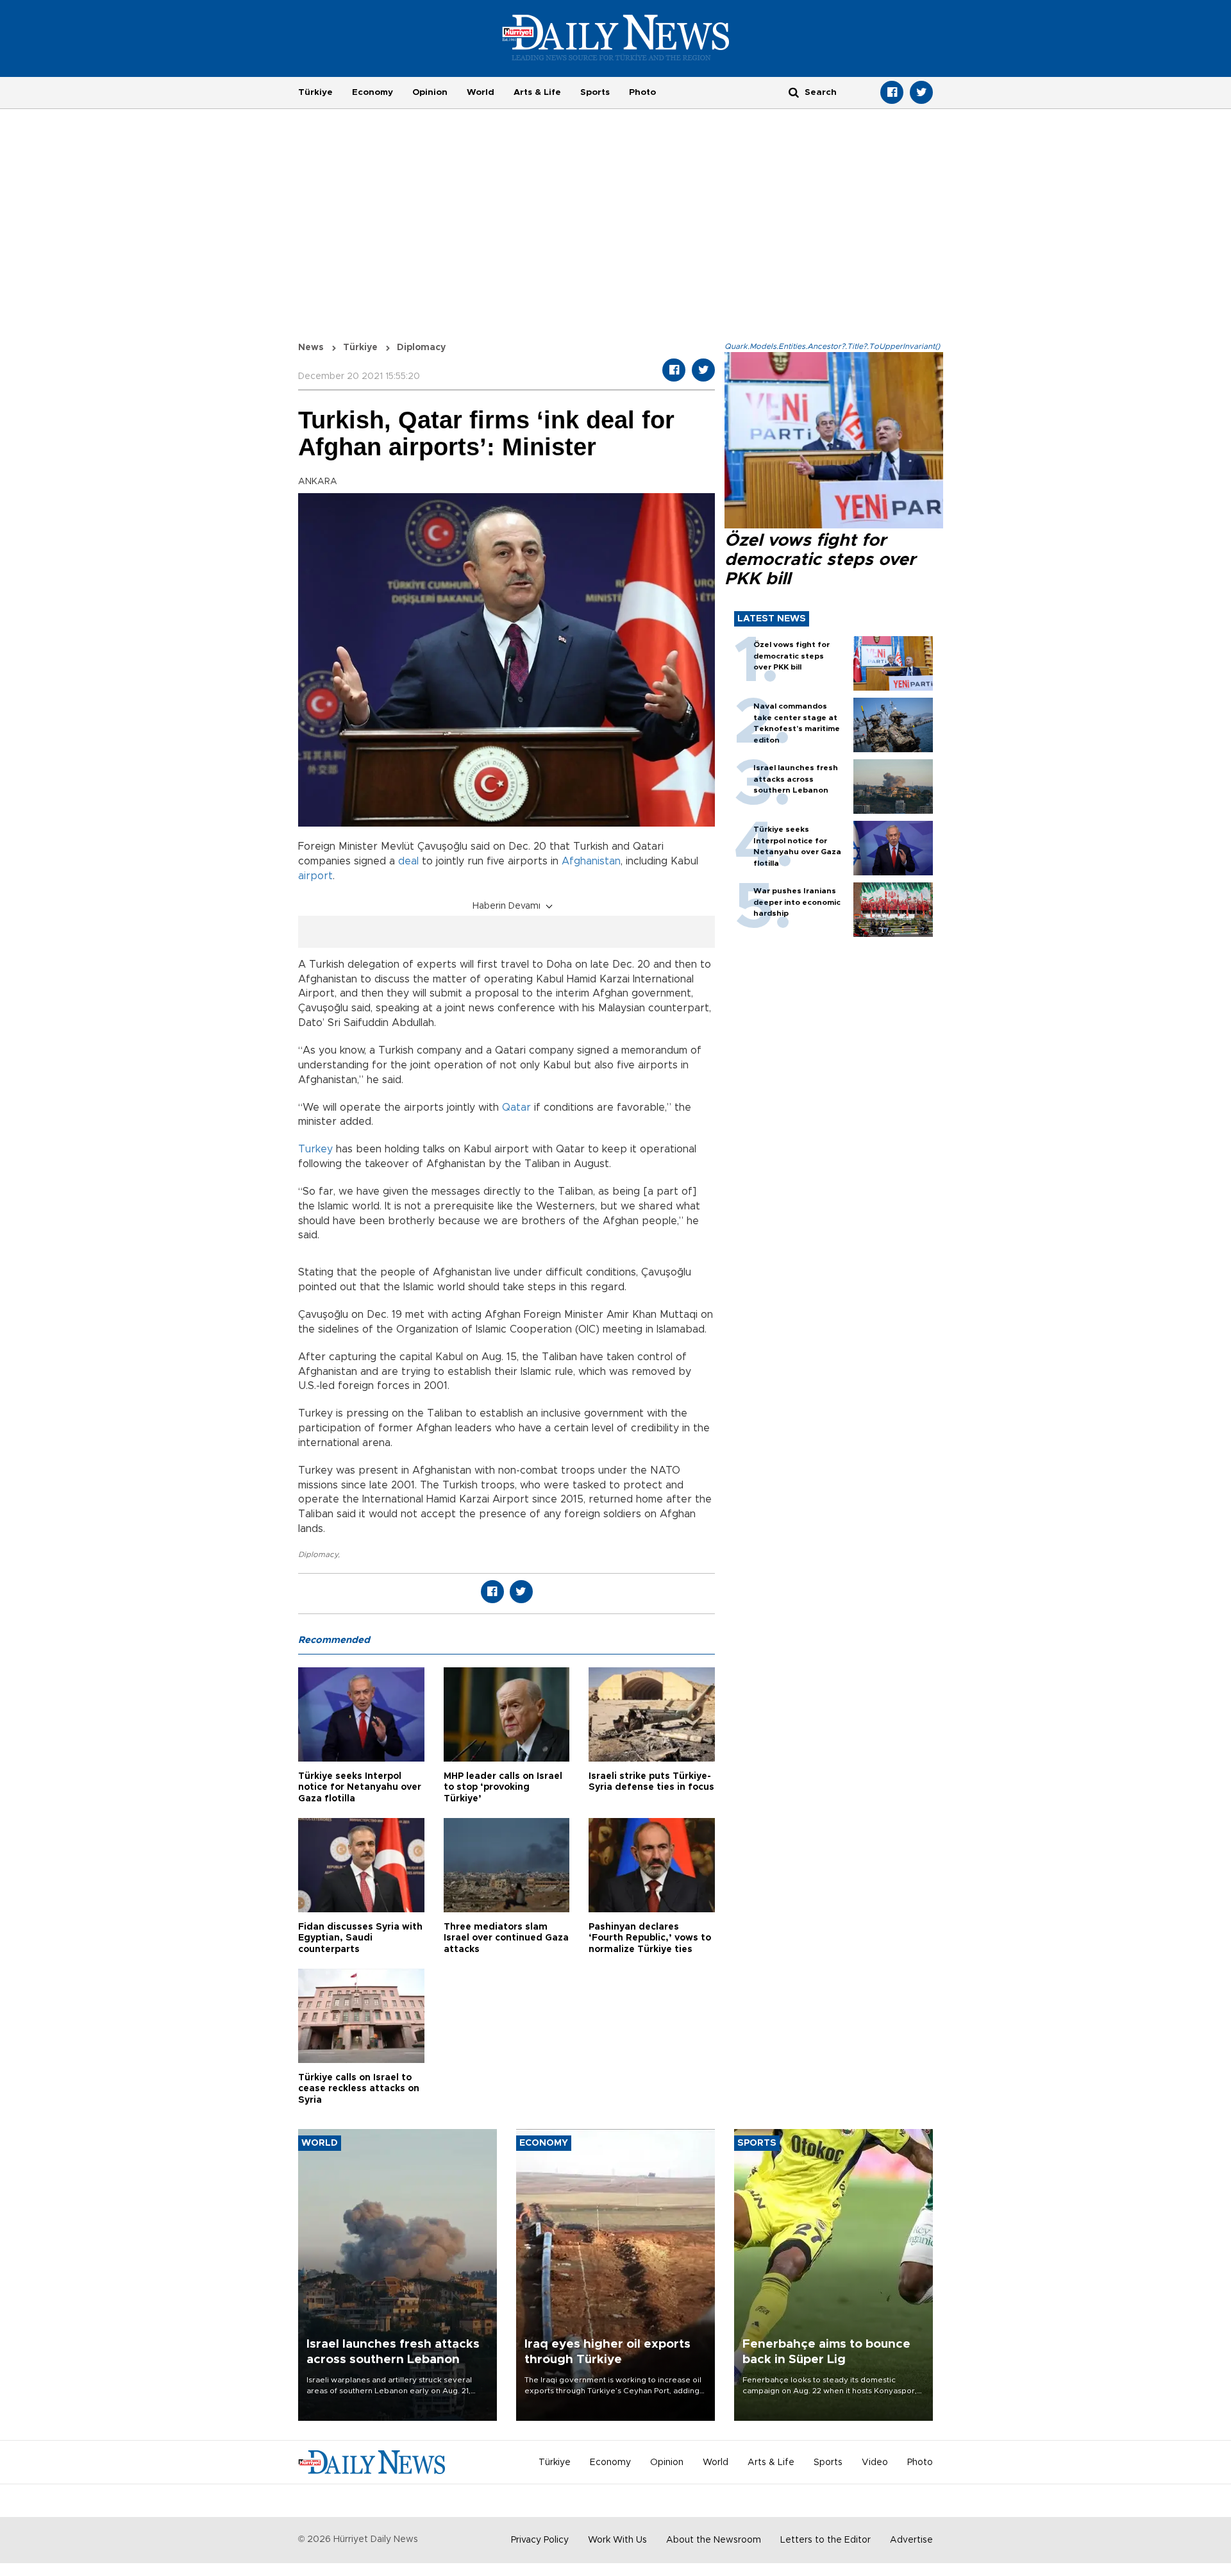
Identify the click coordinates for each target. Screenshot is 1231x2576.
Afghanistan (591, 861)
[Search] (794, 92)
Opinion (430, 92)
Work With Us (617, 2540)
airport (315, 876)
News (311, 348)
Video (875, 2462)
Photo (642, 92)
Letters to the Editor (825, 2540)
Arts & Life (537, 92)
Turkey (315, 1149)
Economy (373, 92)
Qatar (516, 1107)
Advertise (911, 2540)
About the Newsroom (714, 2540)
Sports (595, 92)
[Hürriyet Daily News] (616, 37)
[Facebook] (892, 92)
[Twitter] (921, 92)
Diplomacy (318, 1554)
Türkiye (315, 92)
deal (408, 861)
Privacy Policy (540, 2540)
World (481, 92)
